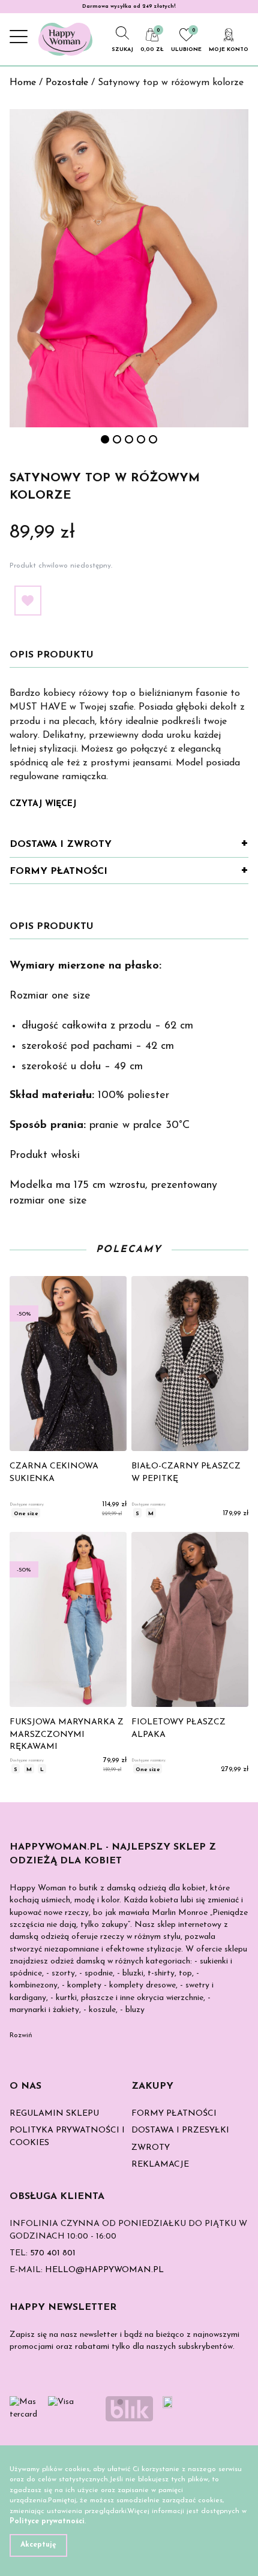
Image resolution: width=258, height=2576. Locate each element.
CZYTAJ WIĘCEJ (43, 804)
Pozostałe (67, 83)
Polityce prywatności (47, 2521)
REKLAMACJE (160, 2165)
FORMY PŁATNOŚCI (174, 2114)
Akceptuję (38, 2545)
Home (23, 83)
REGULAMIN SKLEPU (54, 2114)
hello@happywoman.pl (104, 2270)
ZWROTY (151, 2148)
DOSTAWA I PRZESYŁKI (180, 2130)
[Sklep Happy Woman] (65, 39)
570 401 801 (53, 2253)
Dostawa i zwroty (61, 844)
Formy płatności (58, 871)
